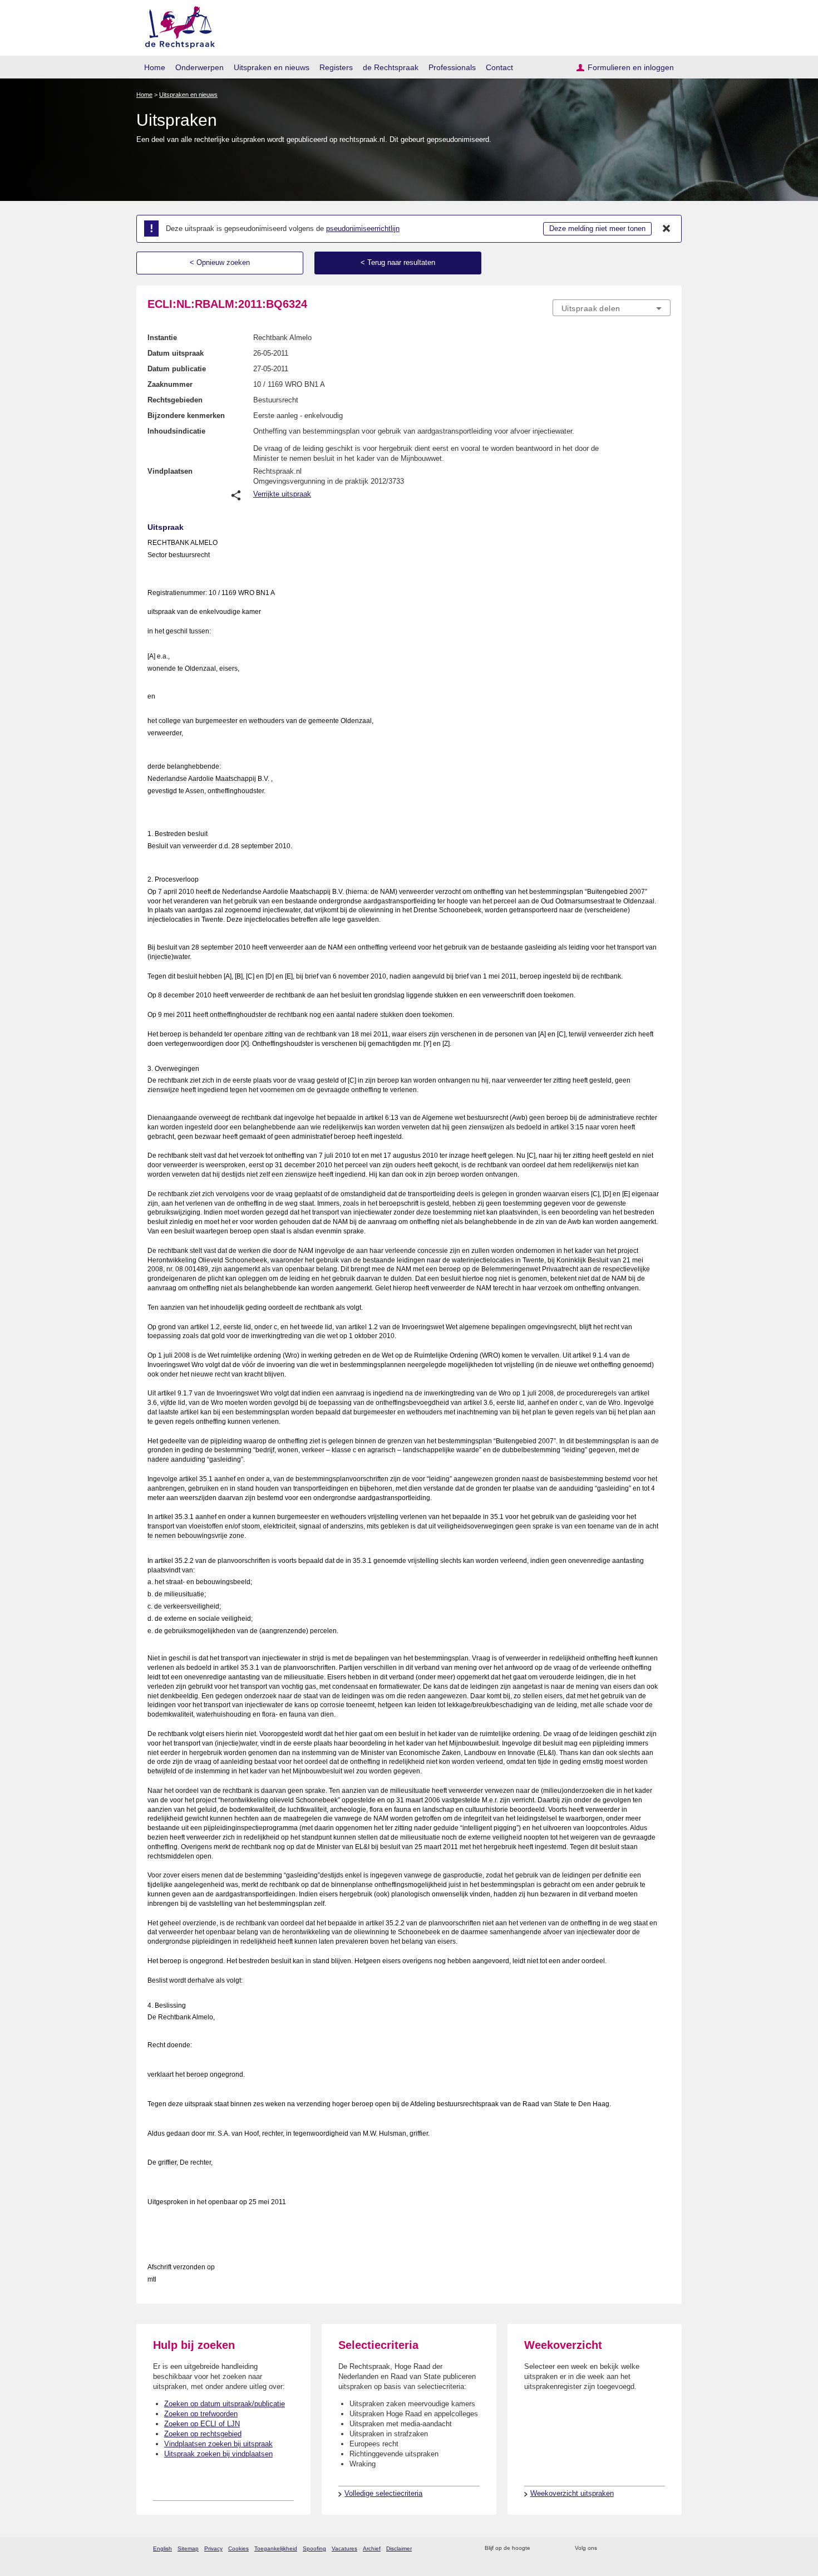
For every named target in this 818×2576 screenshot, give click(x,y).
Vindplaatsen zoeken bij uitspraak (218, 2444)
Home (155, 67)
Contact (499, 67)
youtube (665, 2548)
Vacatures (344, 2548)
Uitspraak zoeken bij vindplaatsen (218, 2454)
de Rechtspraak (391, 67)
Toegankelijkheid (276, 2548)
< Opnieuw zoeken (220, 262)
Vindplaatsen (170, 471)
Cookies (238, 2548)
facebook (621, 2548)
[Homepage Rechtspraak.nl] (176, 25)
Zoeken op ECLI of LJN (202, 2424)
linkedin (650, 2548)
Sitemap (188, 2548)
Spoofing (314, 2548)
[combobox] (612, 308)
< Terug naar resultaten (398, 262)
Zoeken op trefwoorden (201, 2414)
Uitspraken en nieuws (272, 67)
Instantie (162, 338)
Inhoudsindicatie (176, 431)
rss (541, 2548)
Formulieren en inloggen (631, 67)
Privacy (213, 2548)
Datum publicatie (177, 369)
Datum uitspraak (176, 353)
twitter (607, 2548)
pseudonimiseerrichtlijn (363, 228)
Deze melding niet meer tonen (597, 228)
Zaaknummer (170, 384)
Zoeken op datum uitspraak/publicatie (225, 2404)
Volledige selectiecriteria (383, 2493)
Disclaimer (399, 2548)
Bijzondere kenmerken (186, 416)
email (555, 2548)
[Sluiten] (667, 229)
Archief (372, 2548)
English (162, 2548)
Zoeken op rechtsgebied (203, 2434)
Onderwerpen (199, 67)
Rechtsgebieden (175, 400)
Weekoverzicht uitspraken (572, 2493)
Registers (336, 67)
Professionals (452, 67)
